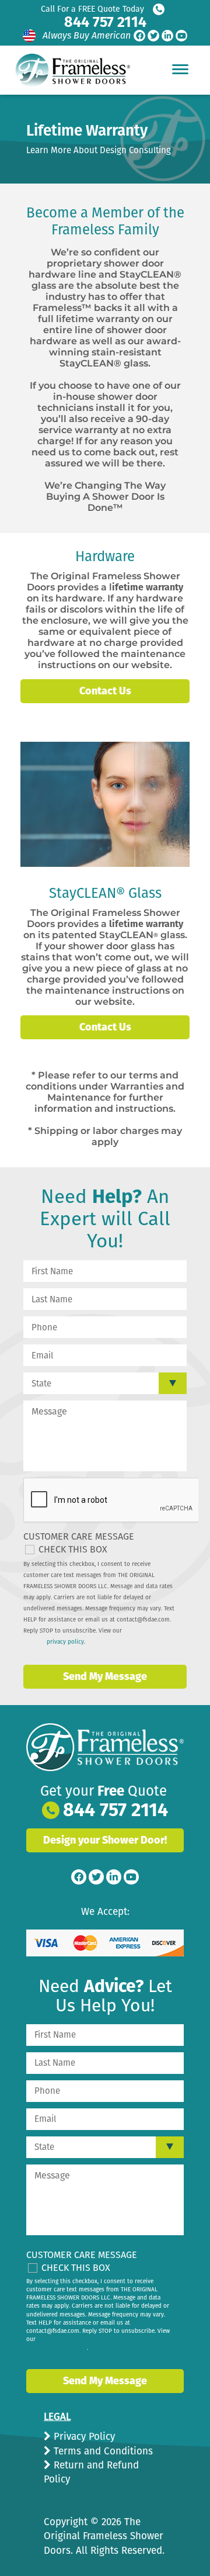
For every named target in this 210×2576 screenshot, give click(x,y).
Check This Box (73, 1549)
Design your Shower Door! (105, 1840)
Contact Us (105, 691)
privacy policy (65, 1642)
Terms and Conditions (102, 2451)
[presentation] (112, 1500)
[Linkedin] (167, 36)
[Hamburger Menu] (180, 69)
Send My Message (105, 1676)
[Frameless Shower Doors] (105, 1747)
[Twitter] (153, 36)
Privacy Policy (83, 2437)
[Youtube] (181, 36)
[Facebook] (139, 36)
